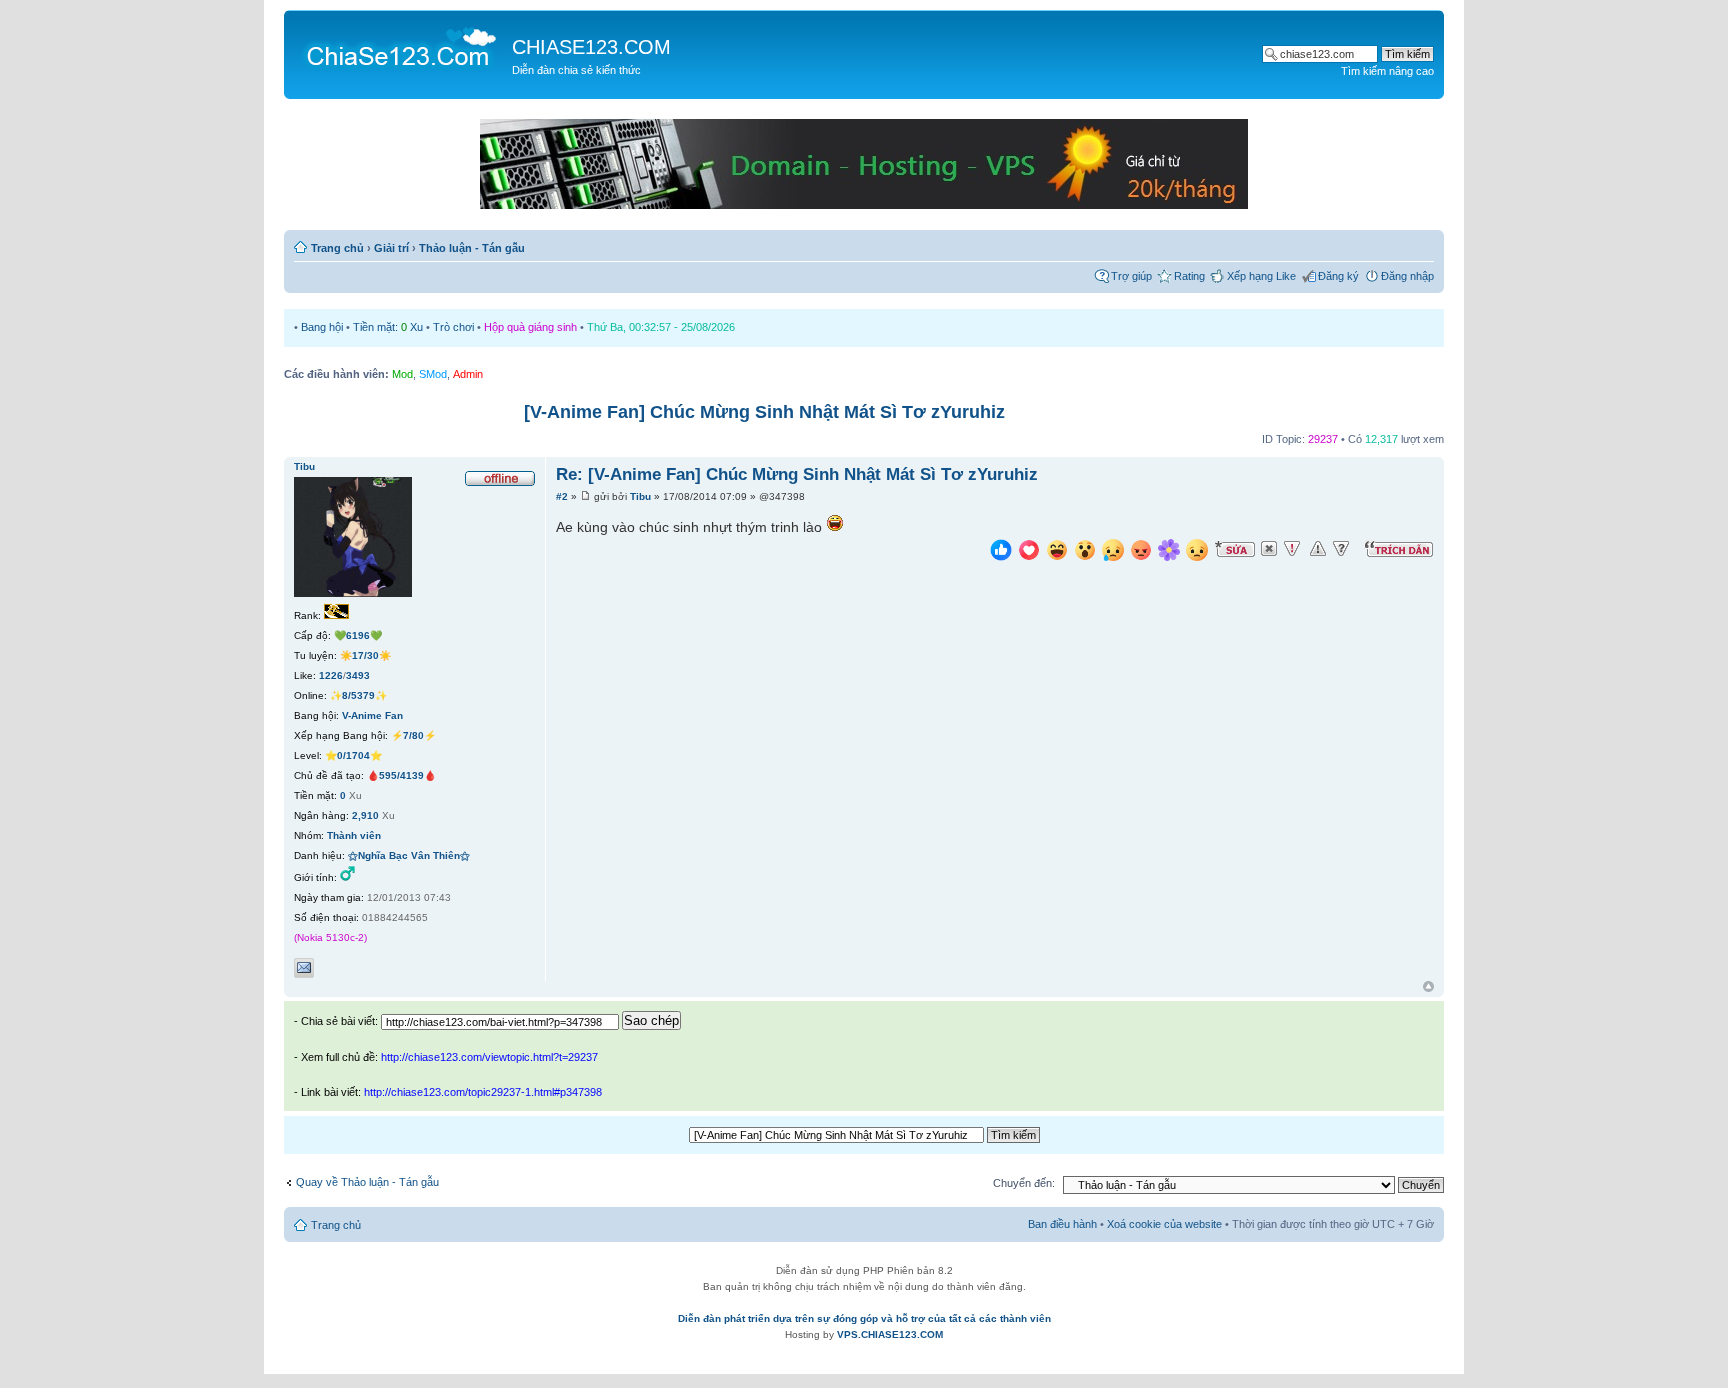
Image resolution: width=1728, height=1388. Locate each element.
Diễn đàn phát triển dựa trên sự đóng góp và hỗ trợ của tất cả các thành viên (864, 1318)
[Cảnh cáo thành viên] (1318, 549)
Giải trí (391, 248)
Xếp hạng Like (1261, 276)
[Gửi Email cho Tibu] (304, 968)
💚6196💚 (358, 635)
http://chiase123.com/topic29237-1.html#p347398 (483, 1092)
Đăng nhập (1407, 276)
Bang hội (322, 327)
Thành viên (354, 835)
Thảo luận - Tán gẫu (472, 248)
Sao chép (651, 1020)
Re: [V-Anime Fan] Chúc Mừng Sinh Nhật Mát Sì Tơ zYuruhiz (797, 474)
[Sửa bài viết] (1235, 549)
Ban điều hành (1062, 1224)
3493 (358, 675)
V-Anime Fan (372, 715)
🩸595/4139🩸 (401, 775)
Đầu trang (1428, 987)
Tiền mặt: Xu (388, 327)
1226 (331, 675)
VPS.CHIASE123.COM (890, 1334)
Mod (402, 374)
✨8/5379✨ (358, 695)
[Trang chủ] (400, 46)
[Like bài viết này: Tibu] (1001, 552)
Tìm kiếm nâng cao (1387, 71)
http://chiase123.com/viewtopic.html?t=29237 (489, 1057)
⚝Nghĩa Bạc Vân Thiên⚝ (409, 855)
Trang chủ (337, 248)
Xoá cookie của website (1164, 1224)
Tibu (640, 496)
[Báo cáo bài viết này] (1292, 549)
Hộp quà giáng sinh (530, 327)
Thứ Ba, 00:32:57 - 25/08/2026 (661, 327)
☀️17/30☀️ (365, 655)
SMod (433, 374)
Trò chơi (453, 327)
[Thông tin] (1341, 549)
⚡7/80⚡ (413, 735)
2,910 (365, 815)
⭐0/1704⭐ (353, 755)
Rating (1189, 276)
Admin (468, 374)
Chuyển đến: (1024, 1183)
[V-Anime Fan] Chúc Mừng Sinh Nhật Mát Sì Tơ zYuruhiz (764, 412)
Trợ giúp (1131, 276)
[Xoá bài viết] (1269, 549)
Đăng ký (1338, 276)
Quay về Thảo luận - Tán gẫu (367, 1182)
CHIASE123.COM (591, 47)
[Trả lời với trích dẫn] (1399, 549)
